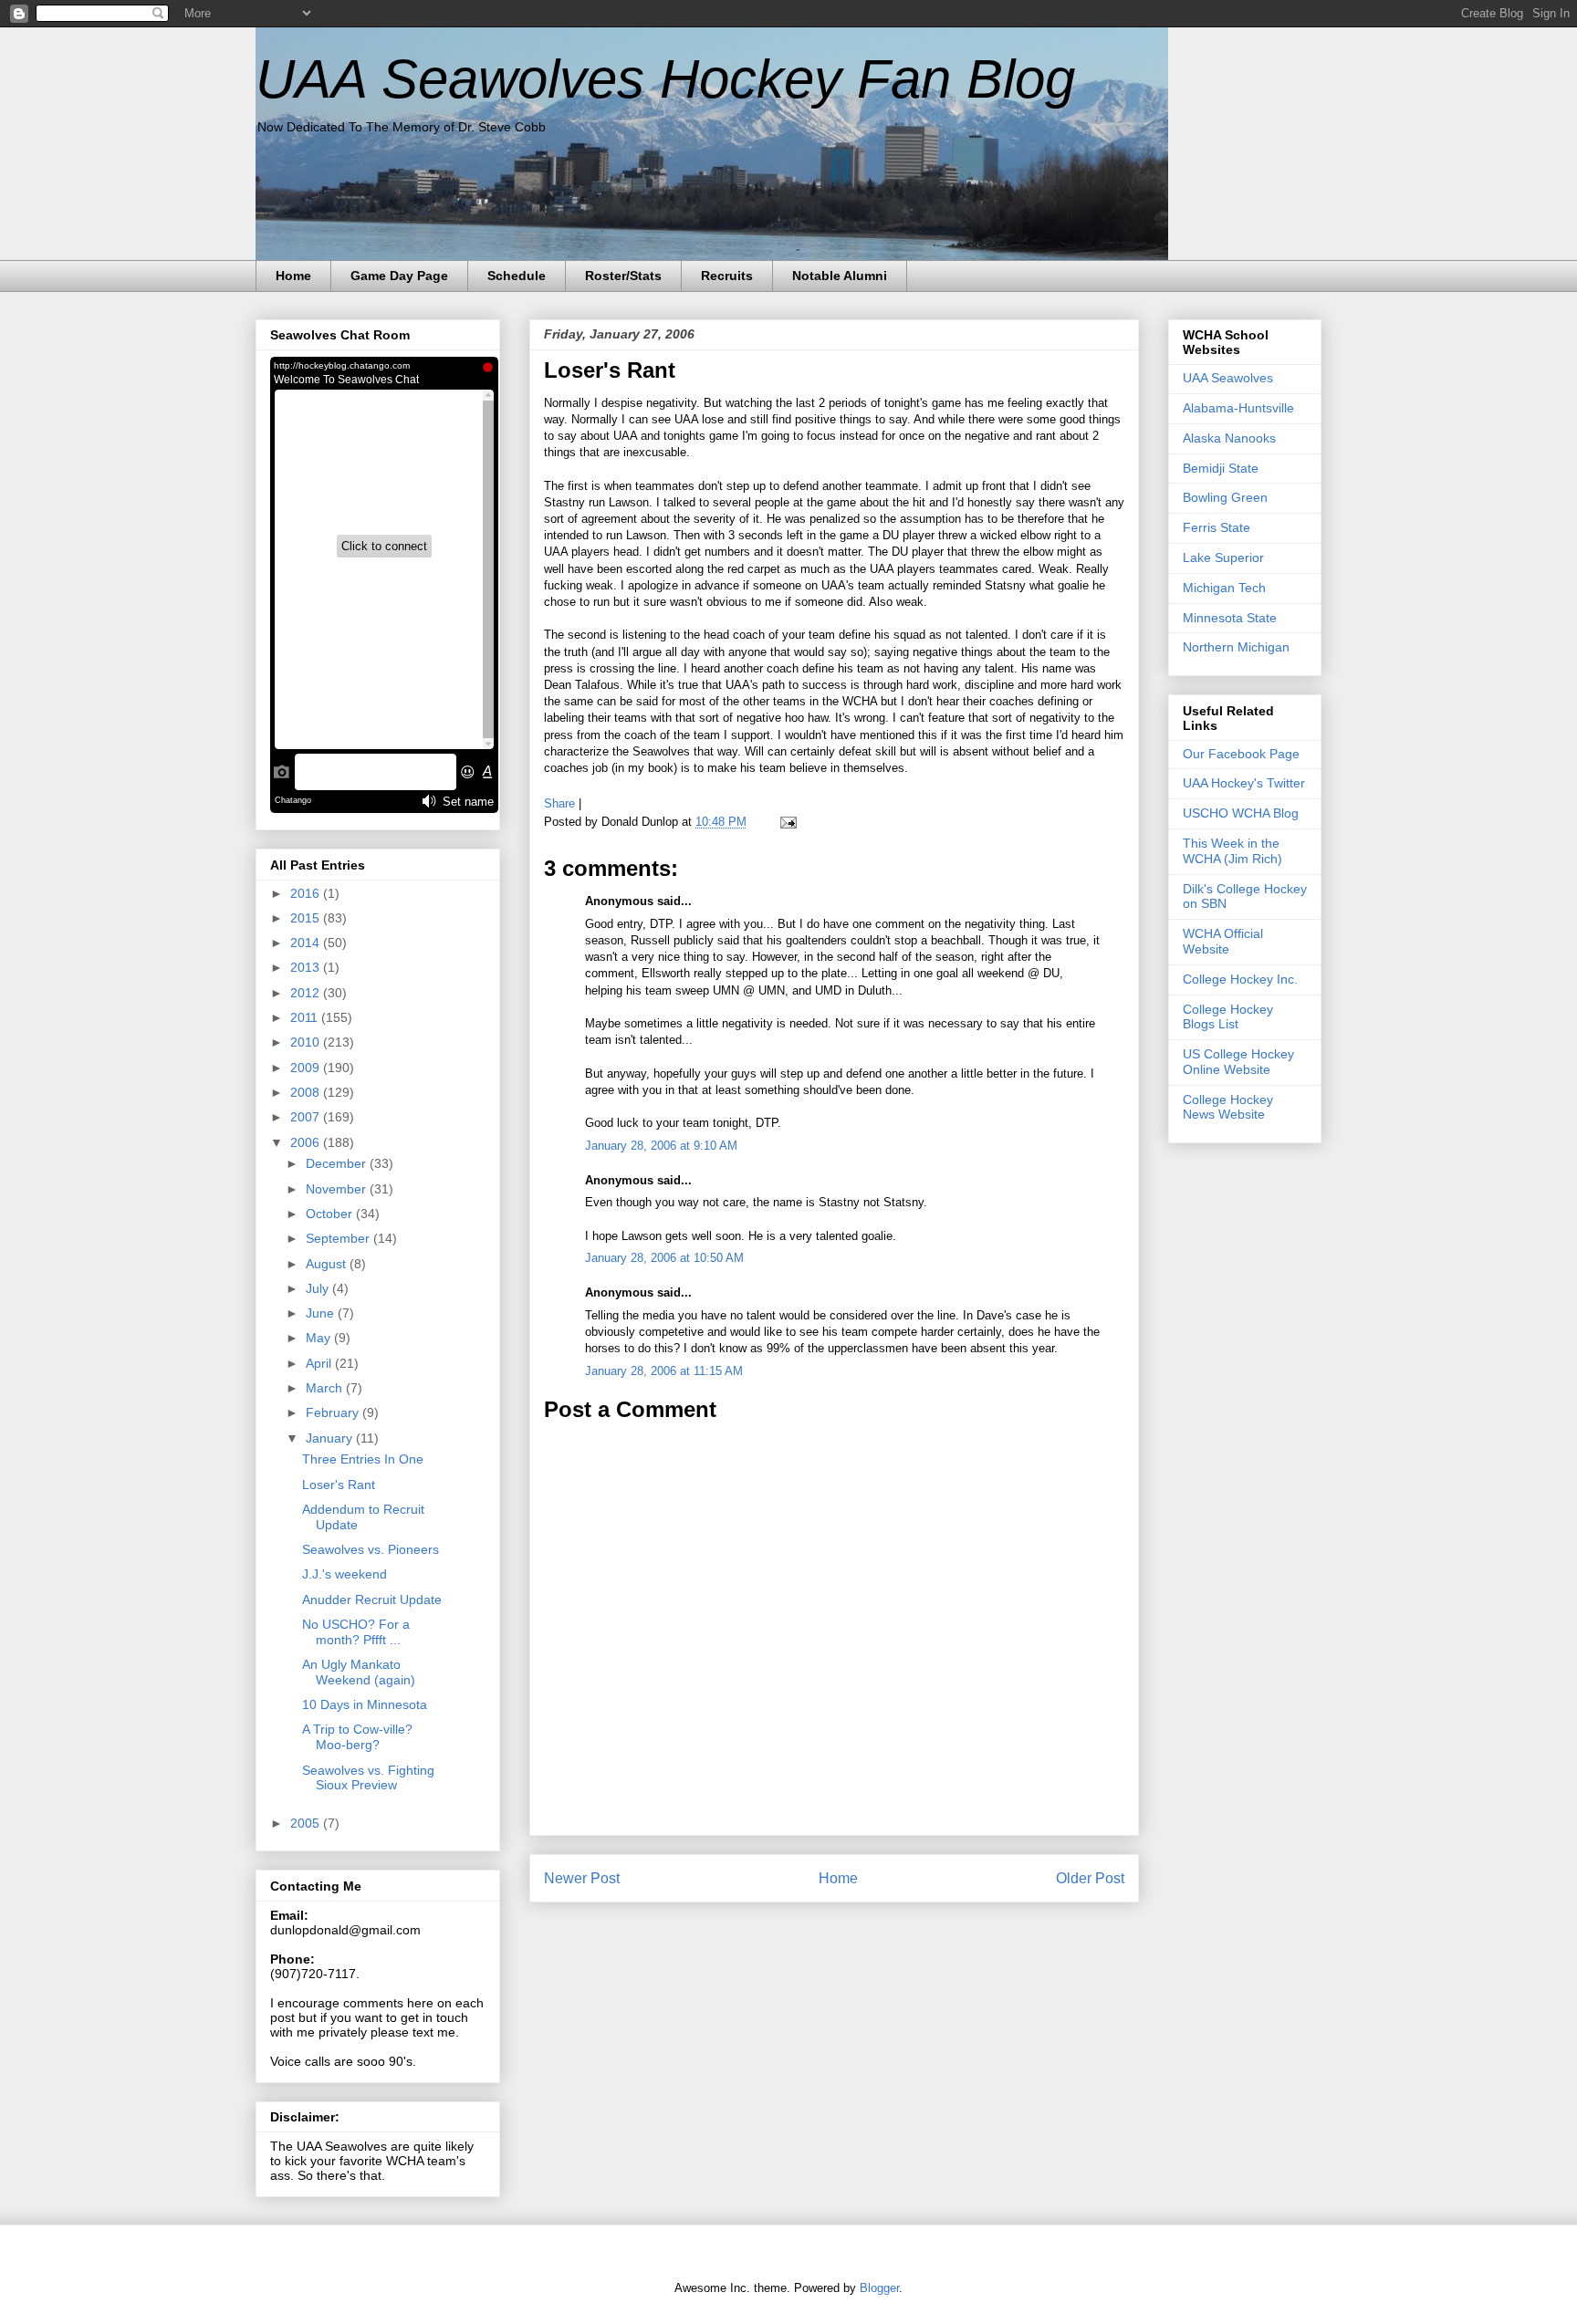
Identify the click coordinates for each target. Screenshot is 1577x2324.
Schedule (517, 276)
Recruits (727, 276)
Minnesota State (1230, 618)
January (331, 1438)
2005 (307, 1823)
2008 (307, 1092)
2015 (307, 918)
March (326, 1388)
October (331, 1214)
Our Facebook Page (1241, 754)
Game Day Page (399, 276)
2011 (306, 1017)
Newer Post (582, 1878)
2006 (307, 1142)
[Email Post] (785, 822)
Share (559, 803)
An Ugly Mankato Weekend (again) (359, 1672)
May (320, 1338)
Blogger (879, 2288)
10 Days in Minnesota (365, 1704)
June (322, 1313)
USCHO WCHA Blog (1241, 813)
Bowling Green (1225, 497)
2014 (307, 943)
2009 (307, 1068)
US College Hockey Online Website (1238, 1062)
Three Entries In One (363, 1459)
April (320, 1363)
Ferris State (1217, 527)
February (334, 1412)
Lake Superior (1223, 558)
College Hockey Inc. (1240, 979)
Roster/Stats (623, 276)
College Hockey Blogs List (1228, 1017)
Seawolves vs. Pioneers (371, 1549)
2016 (307, 893)
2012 (307, 993)
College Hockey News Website (1228, 1107)
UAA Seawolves (1228, 378)
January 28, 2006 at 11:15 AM (664, 1371)
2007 (307, 1117)
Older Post (1090, 1878)
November (338, 1189)
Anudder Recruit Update (372, 1600)
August (328, 1264)
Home (293, 276)
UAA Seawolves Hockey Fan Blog (665, 79)
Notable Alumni (840, 276)
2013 (307, 967)
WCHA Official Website (1223, 941)
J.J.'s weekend (345, 1574)
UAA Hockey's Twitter (1244, 783)
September (339, 1238)
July (319, 1288)
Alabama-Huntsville (1238, 408)
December (338, 1163)
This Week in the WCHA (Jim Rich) (1232, 851)
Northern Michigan (1236, 647)
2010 (307, 1042)
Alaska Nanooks (1229, 438)
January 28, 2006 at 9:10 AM (661, 1146)
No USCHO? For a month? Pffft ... (356, 1632)
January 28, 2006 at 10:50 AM (664, 1258)
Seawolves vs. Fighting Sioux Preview (368, 1778)
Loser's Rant (610, 370)
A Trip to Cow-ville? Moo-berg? (357, 1737)
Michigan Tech (1224, 588)
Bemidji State (1221, 468)
